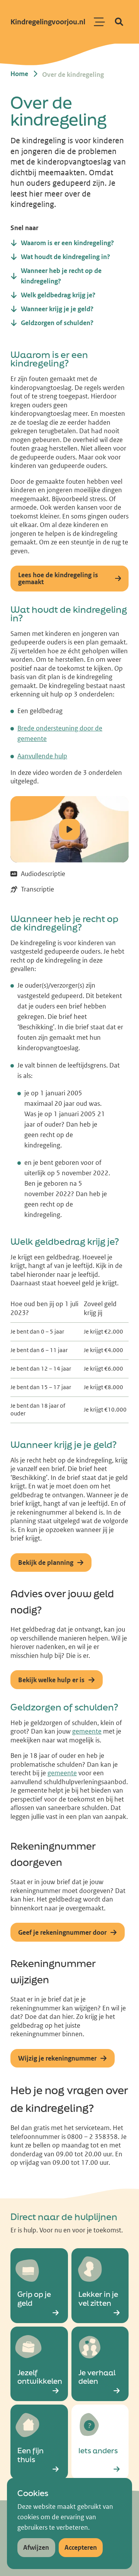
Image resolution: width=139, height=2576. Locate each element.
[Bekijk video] (69, 829)
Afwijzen (36, 2547)
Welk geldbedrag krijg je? (65, 1242)
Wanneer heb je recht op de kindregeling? (64, 923)
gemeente (87, 1731)
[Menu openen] (100, 22)
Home (19, 74)
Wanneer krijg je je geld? (64, 1445)
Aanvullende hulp (42, 756)
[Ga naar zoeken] (119, 22)
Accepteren (81, 2547)
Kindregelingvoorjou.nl (48, 22)
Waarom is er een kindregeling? (49, 359)
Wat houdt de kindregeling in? (69, 614)
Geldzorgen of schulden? (64, 1707)
